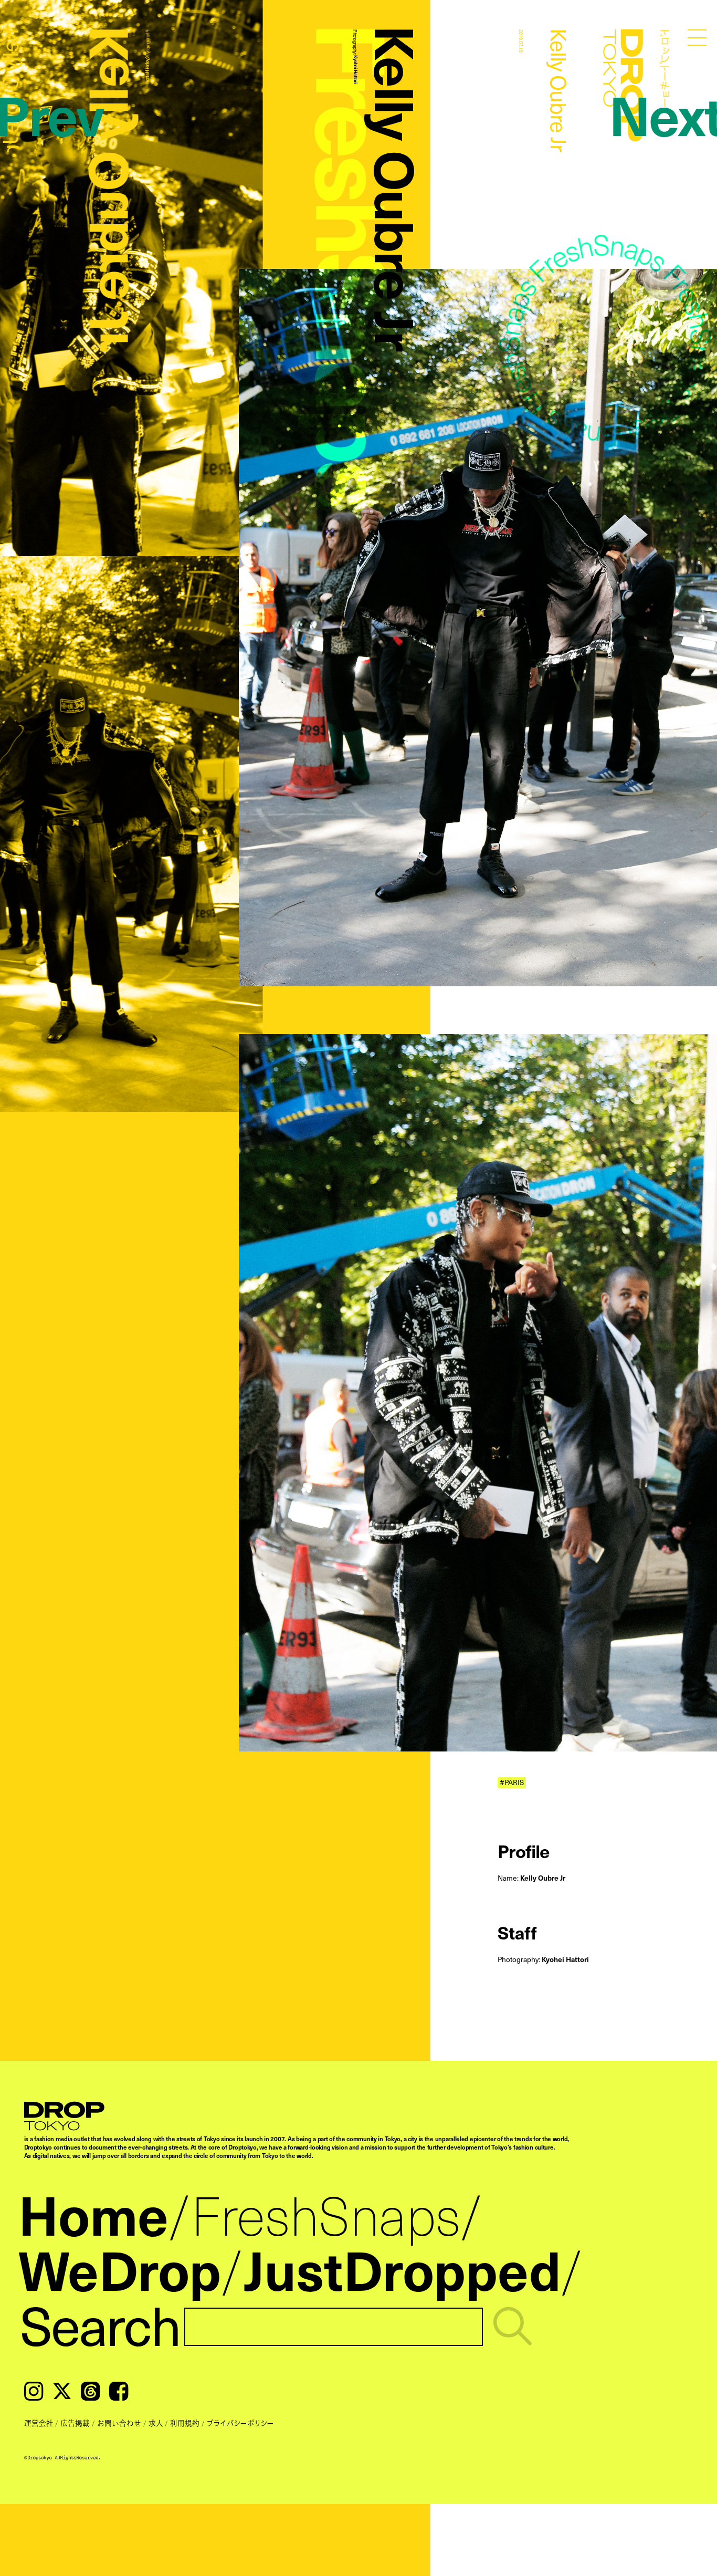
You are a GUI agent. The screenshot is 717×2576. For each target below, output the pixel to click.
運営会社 (39, 2423)
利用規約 (185, 2423)
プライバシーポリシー (240, 2423)
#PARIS (512, 1782)
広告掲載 (75, 2423)
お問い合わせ (119, 2423)
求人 (156, 2423)
